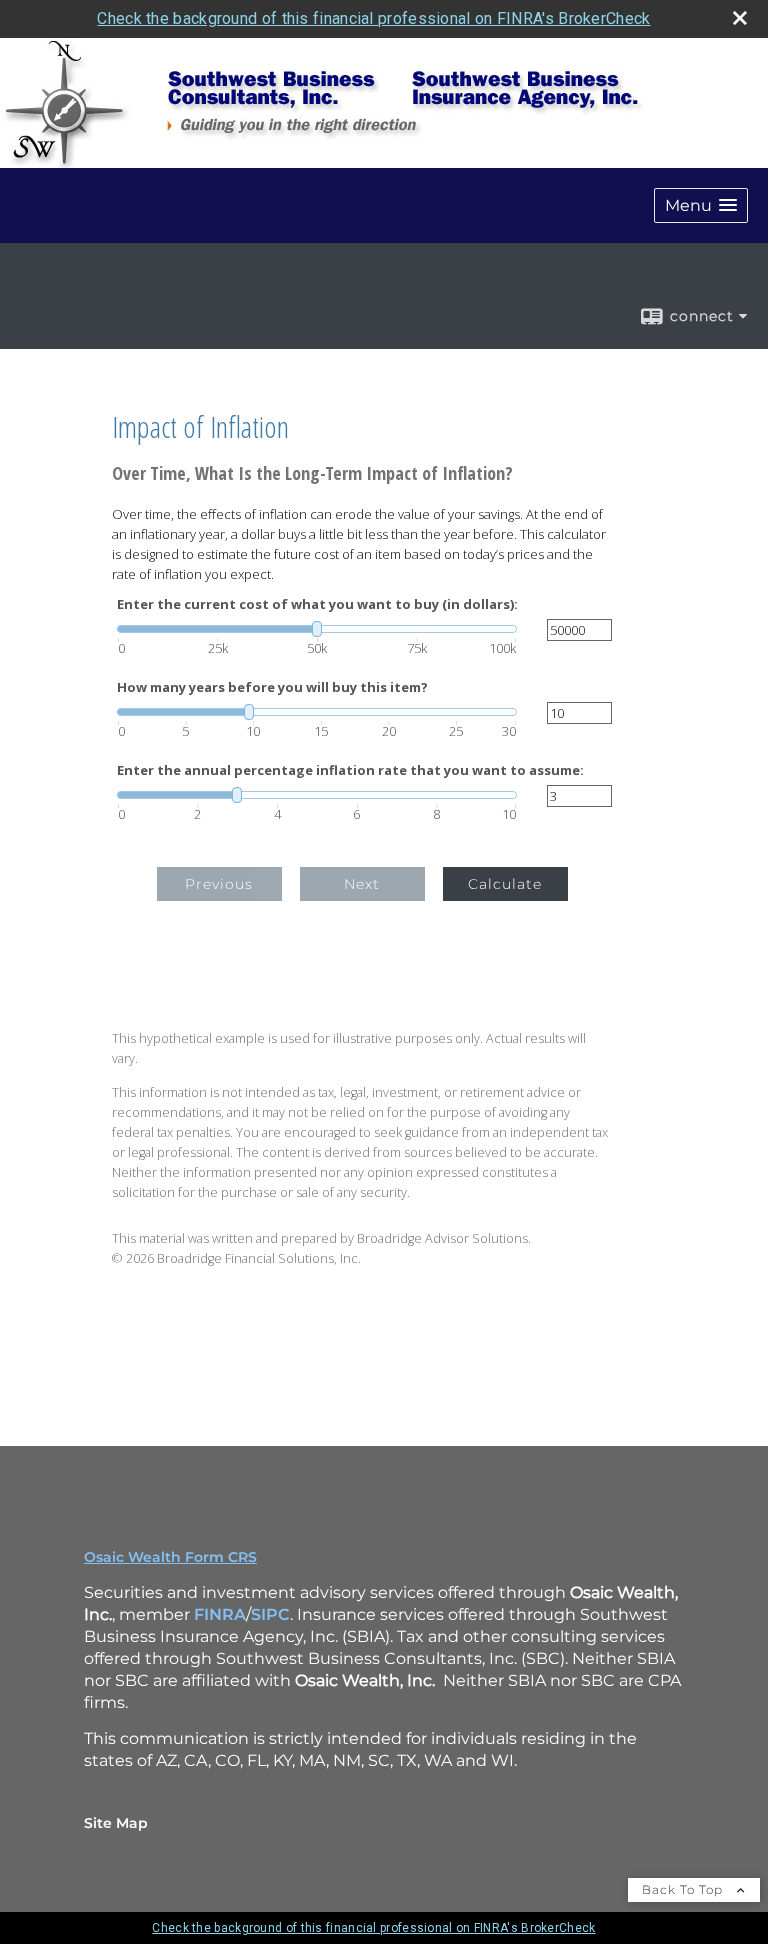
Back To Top (684, 1889)
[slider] (317, 629)
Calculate (505, 884)
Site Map (116, 1823)
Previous (219, 884)
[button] (701, 205)
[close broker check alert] (740, 18)
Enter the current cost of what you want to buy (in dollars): (317, 604)
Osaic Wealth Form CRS (170, 1557)
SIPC (270, 1614)
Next (362, 884)
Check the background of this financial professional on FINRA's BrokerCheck (373, 18)
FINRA (220, 1614)
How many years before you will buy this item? (272, 687)
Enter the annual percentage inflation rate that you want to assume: (350, 770)
